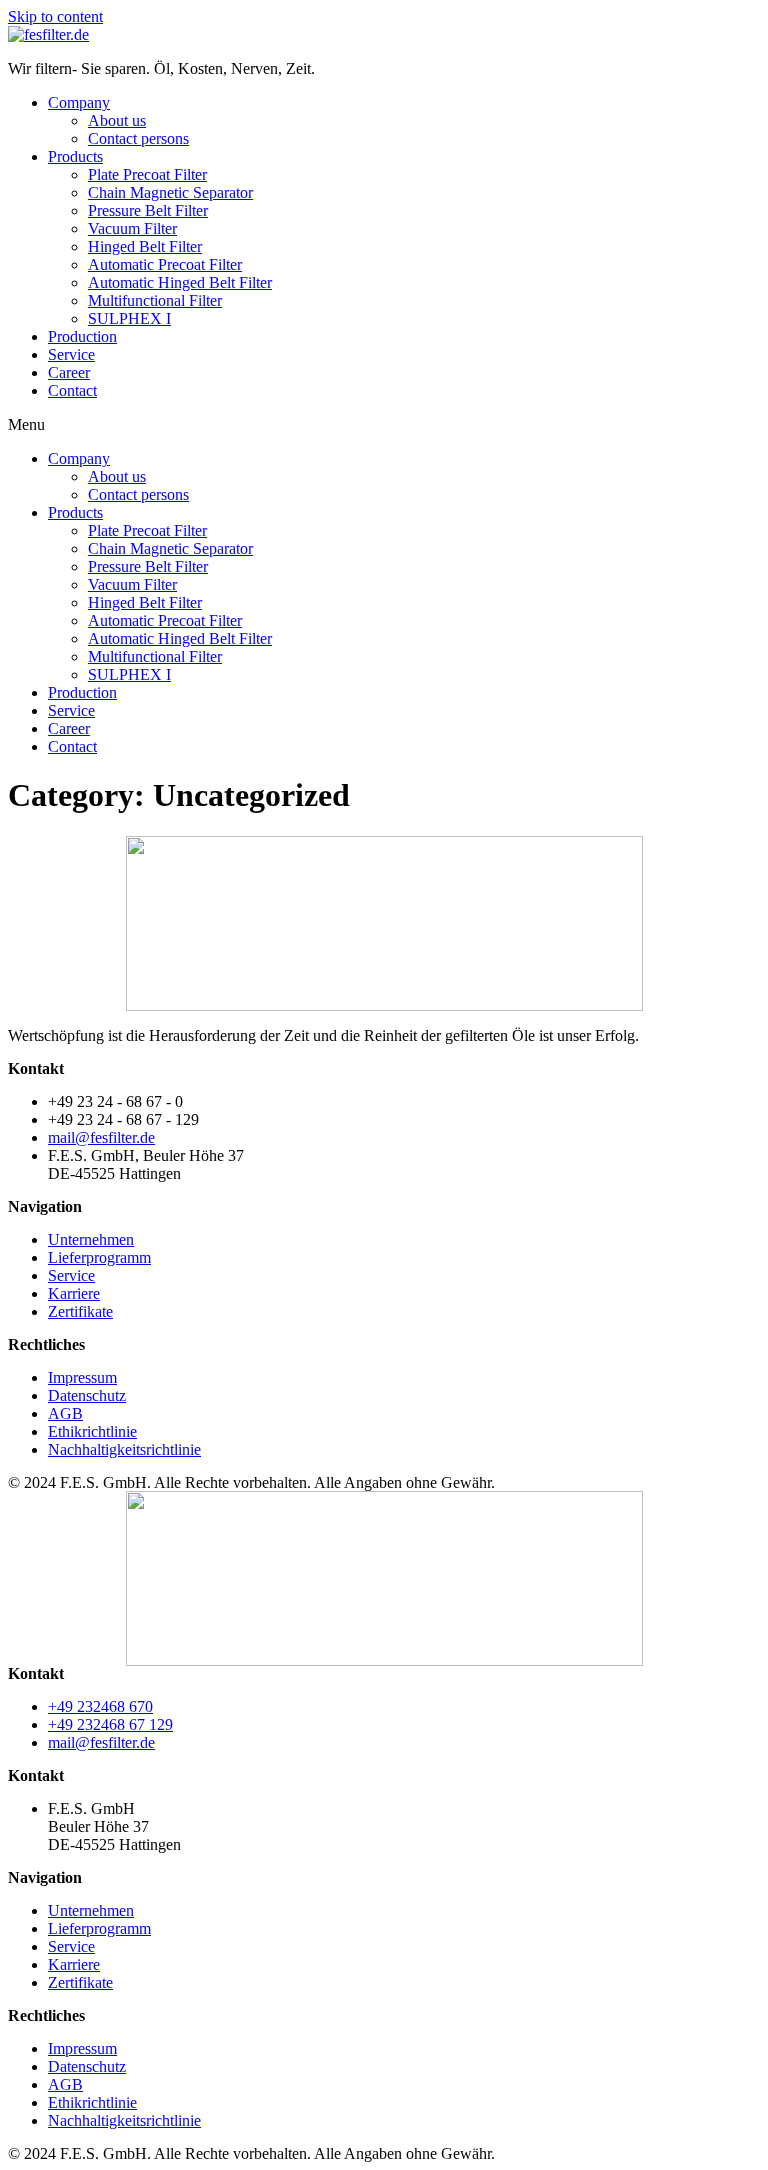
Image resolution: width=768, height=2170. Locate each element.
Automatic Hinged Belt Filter (180, 282)
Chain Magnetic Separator (170, 192)
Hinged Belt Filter (145, 246)
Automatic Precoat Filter (165, 264)
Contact (72, 390)
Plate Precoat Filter (147, 174)
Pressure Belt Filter (148, 210)
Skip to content (55, 16)
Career (69, 372)
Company (79, 102)
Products (75, 156)
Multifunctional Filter (155, 300)
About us (117, 120)
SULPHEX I (129, 318)
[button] (384, 425)
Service (71, 354)
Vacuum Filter (132, 228)
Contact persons (138, 138)
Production (82, 336)
